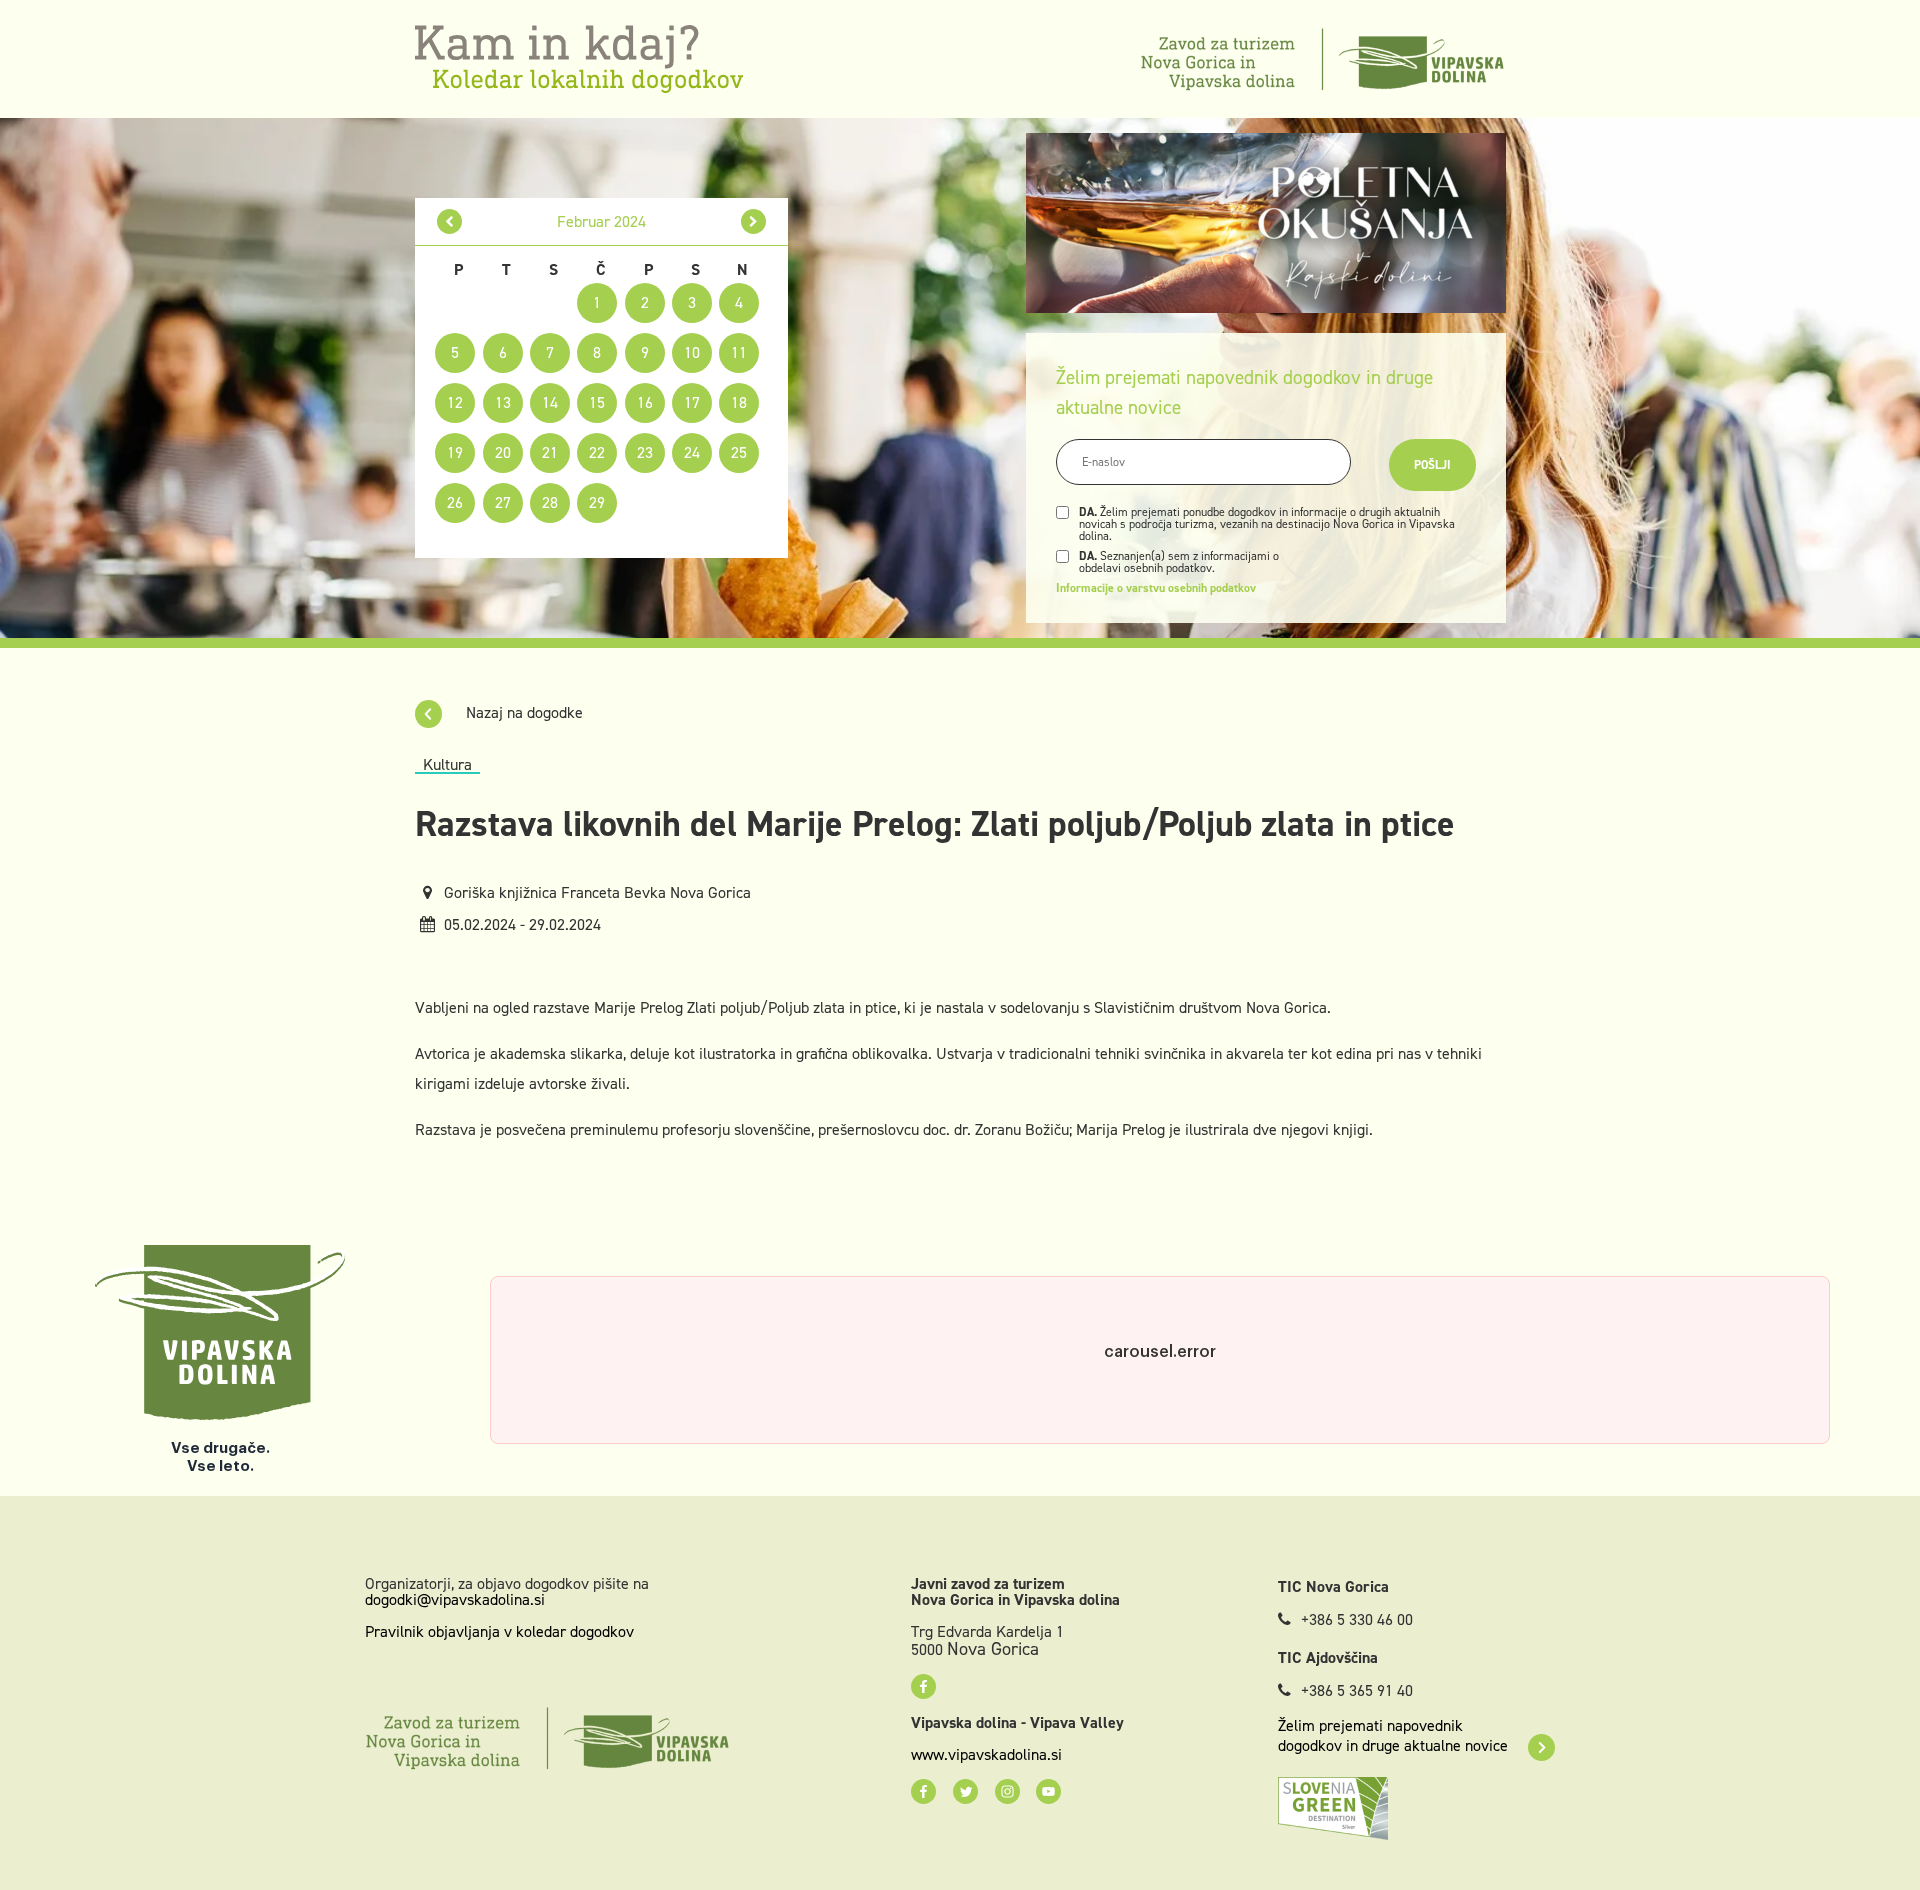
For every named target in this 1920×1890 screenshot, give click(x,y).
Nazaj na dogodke (522, 712)
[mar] (753, 221)
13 (503, 402)
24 (692, 452)
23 (645, 452)
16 (645, 402)
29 (597, 502)
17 (692, 402)
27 (503, 502)
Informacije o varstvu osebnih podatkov (1156, 588)
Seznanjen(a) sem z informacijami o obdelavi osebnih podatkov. (1179, 562)
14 (550, 402)
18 (739, 402)
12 (455, 402)
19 (455, 452)
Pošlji (1432, 465)
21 (550, 452)
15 (597, 402)
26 (455, 502)
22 (597, 452)
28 (550, 502)
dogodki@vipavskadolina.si (455, 1599)
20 (503, 452)
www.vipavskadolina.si (986, 1755)
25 (739, 452)
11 (739, 352)
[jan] (449, 221)
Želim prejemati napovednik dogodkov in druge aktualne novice (1393, 1736)
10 (692, 352)
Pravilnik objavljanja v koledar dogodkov (499, 1631)
